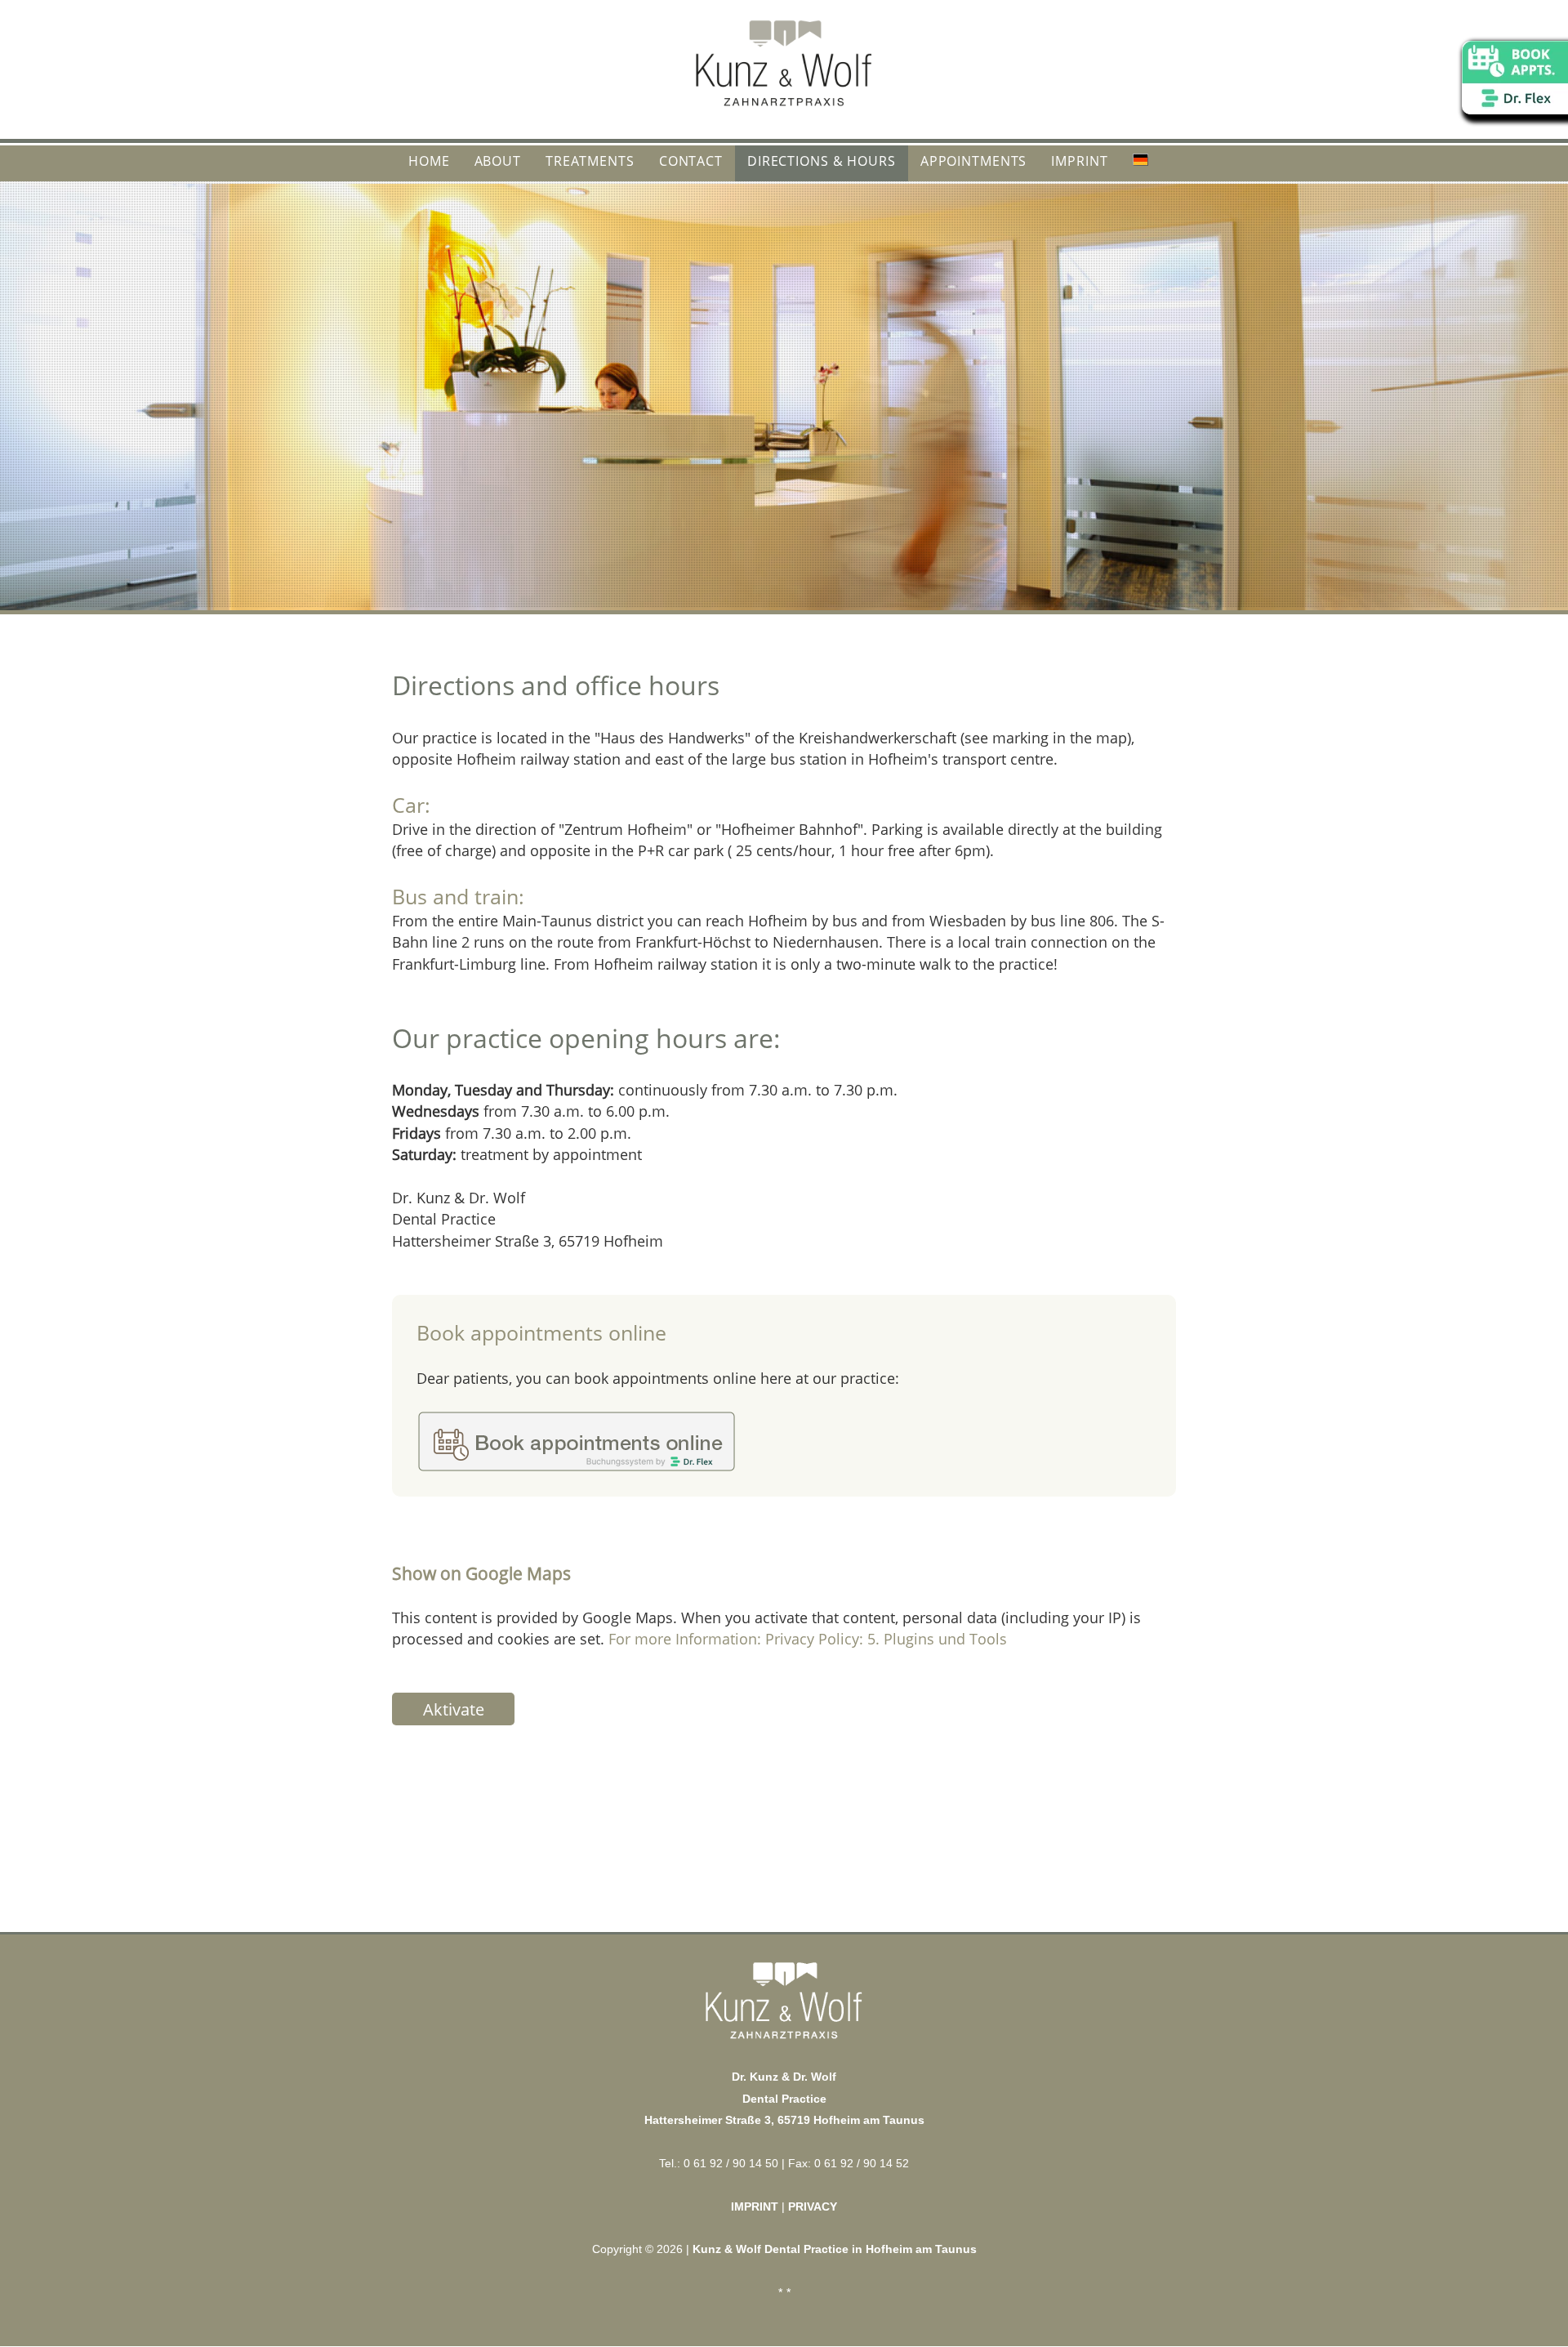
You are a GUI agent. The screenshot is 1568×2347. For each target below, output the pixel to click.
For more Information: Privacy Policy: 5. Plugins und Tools (808, 1639)
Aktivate (454, 1709)
